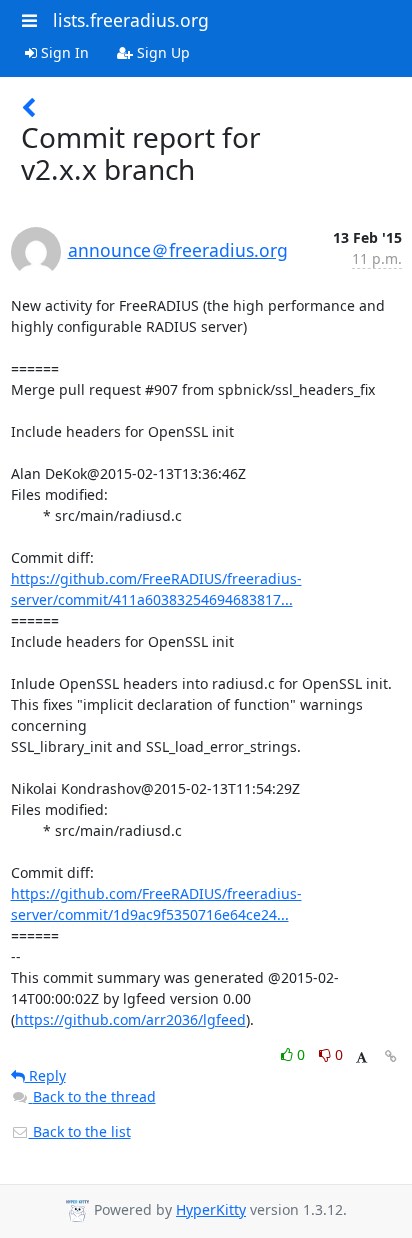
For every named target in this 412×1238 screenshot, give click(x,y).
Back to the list (80, 1131)
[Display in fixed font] (361, 1057)
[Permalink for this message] (391, 1056)
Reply (45, 1075)
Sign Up (161, 52)
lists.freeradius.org (131, 20)
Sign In (63, 52)
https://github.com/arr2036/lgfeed (130, 1019)
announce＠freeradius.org (178, 250)
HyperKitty (211, 1209)
